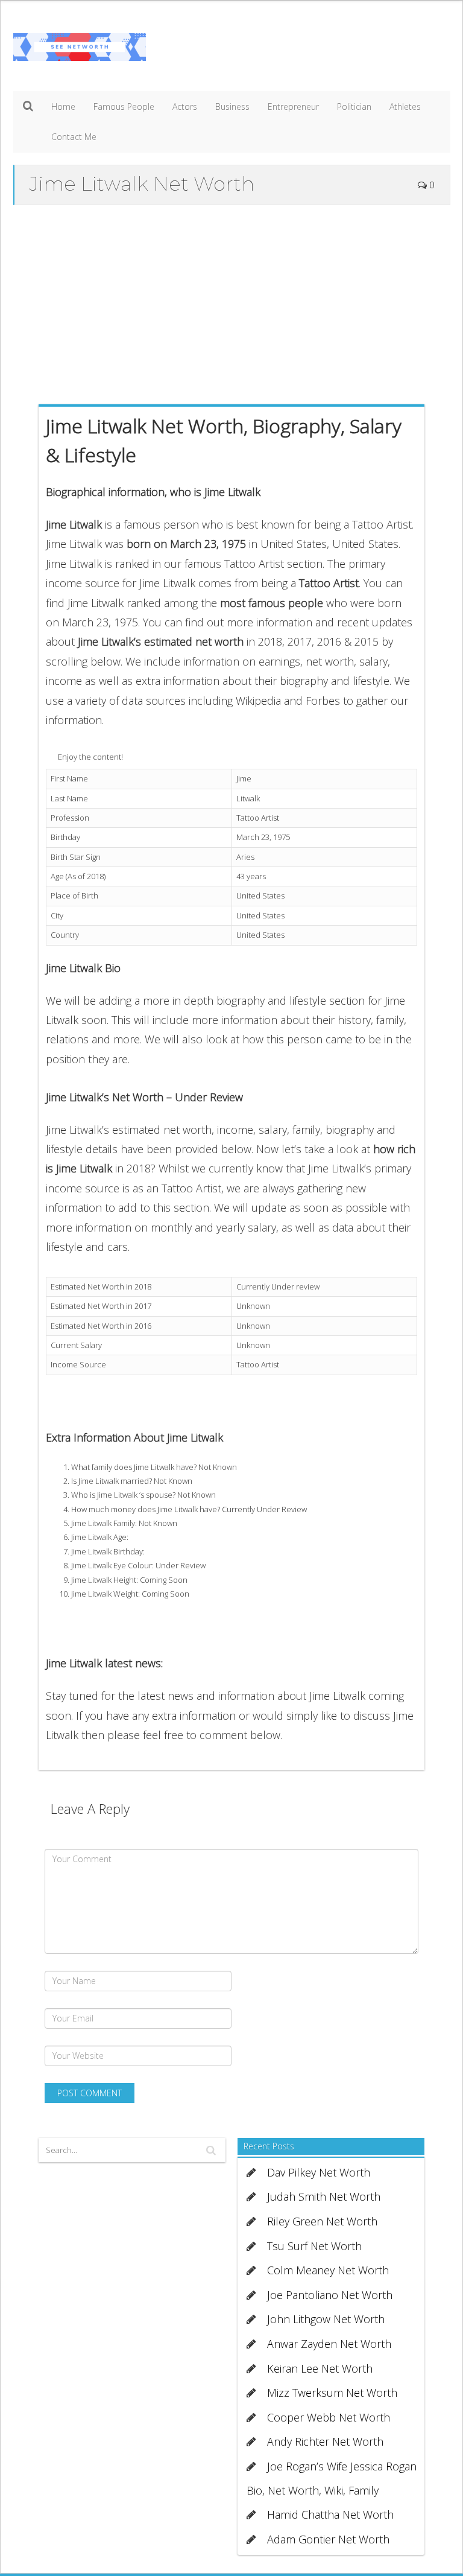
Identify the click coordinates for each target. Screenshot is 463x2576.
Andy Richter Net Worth (325, 2441)
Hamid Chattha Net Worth (330, 2514)
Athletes (405, 107)
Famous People (124, 107)
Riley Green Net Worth (322, 2221)
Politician (354, 107)
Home (63, 107)
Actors (185, 107)
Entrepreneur (293, 107)
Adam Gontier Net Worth (328, 2539)
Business (232, 107)
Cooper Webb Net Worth (329, 2417)
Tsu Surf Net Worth (314, 2246)
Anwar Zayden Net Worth (329, 2344)
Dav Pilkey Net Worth (319, 2172)
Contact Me (74, 137)
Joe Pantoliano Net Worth (330, 2295)
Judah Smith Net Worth (324, 2196)
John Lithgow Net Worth (326, 2319)
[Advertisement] (232, 302)
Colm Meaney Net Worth (328, 2270)
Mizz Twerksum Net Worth (332, 2393)
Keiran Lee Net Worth (320, 2368)
